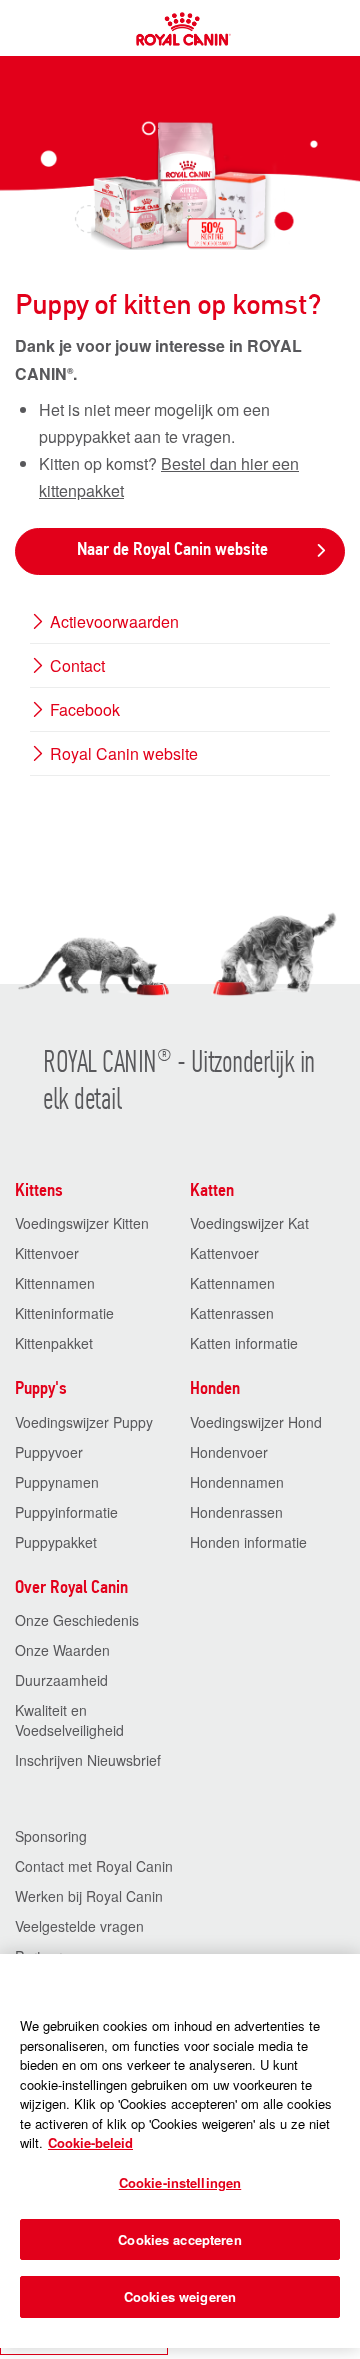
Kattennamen (232, 1283)
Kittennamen (55, 1283)
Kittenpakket (54, 1343)
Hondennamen (237, 1482)
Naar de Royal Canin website (172, 550)
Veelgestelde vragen (79, 1926)
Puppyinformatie (66, 1512)
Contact (75, 665)
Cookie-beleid (90, 2142)
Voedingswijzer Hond (256, 1422)
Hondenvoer (229, 1452)
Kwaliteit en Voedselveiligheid (69, 1720)
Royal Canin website (122, 753)
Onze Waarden (62, 1650)
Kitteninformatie (64, 1313)
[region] (180, 2151)
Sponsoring (51, 1836)
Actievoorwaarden (112, 621)
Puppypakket (56, 1542)
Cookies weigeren (180, 2296)
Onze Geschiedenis (77, 1620)
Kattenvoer (224, 1253)
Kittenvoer (47, 1253)
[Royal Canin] (184, 39)
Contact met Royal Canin (94, 1866)
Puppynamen (57, 1482)
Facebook (83, 709)
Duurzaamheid (61, 1680)
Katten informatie (244, 1343)
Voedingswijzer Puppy (84, 1422)
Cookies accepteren (179, 2239)
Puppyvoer (49, 1452)
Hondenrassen (236, 1512)
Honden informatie (248, 1542)
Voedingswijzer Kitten (82, 1223)
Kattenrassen (232, 1313)
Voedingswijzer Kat (249, 1223)
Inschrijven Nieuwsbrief (88, 1760)
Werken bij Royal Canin (89, 1896)
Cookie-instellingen (180, 2182)
